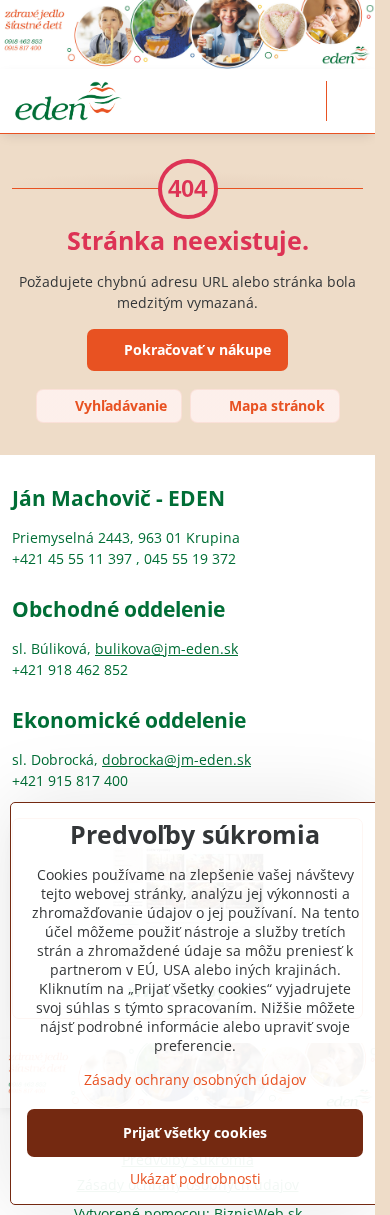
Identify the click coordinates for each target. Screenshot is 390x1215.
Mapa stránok (275, 405)
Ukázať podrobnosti (195, 1178)
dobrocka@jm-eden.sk (176, 759)
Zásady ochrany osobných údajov (195, 1079)
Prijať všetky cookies (195, 1132)
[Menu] (351, 101)
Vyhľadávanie (119, 405)
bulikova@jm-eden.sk (166, 648)
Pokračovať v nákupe (195, 349)
